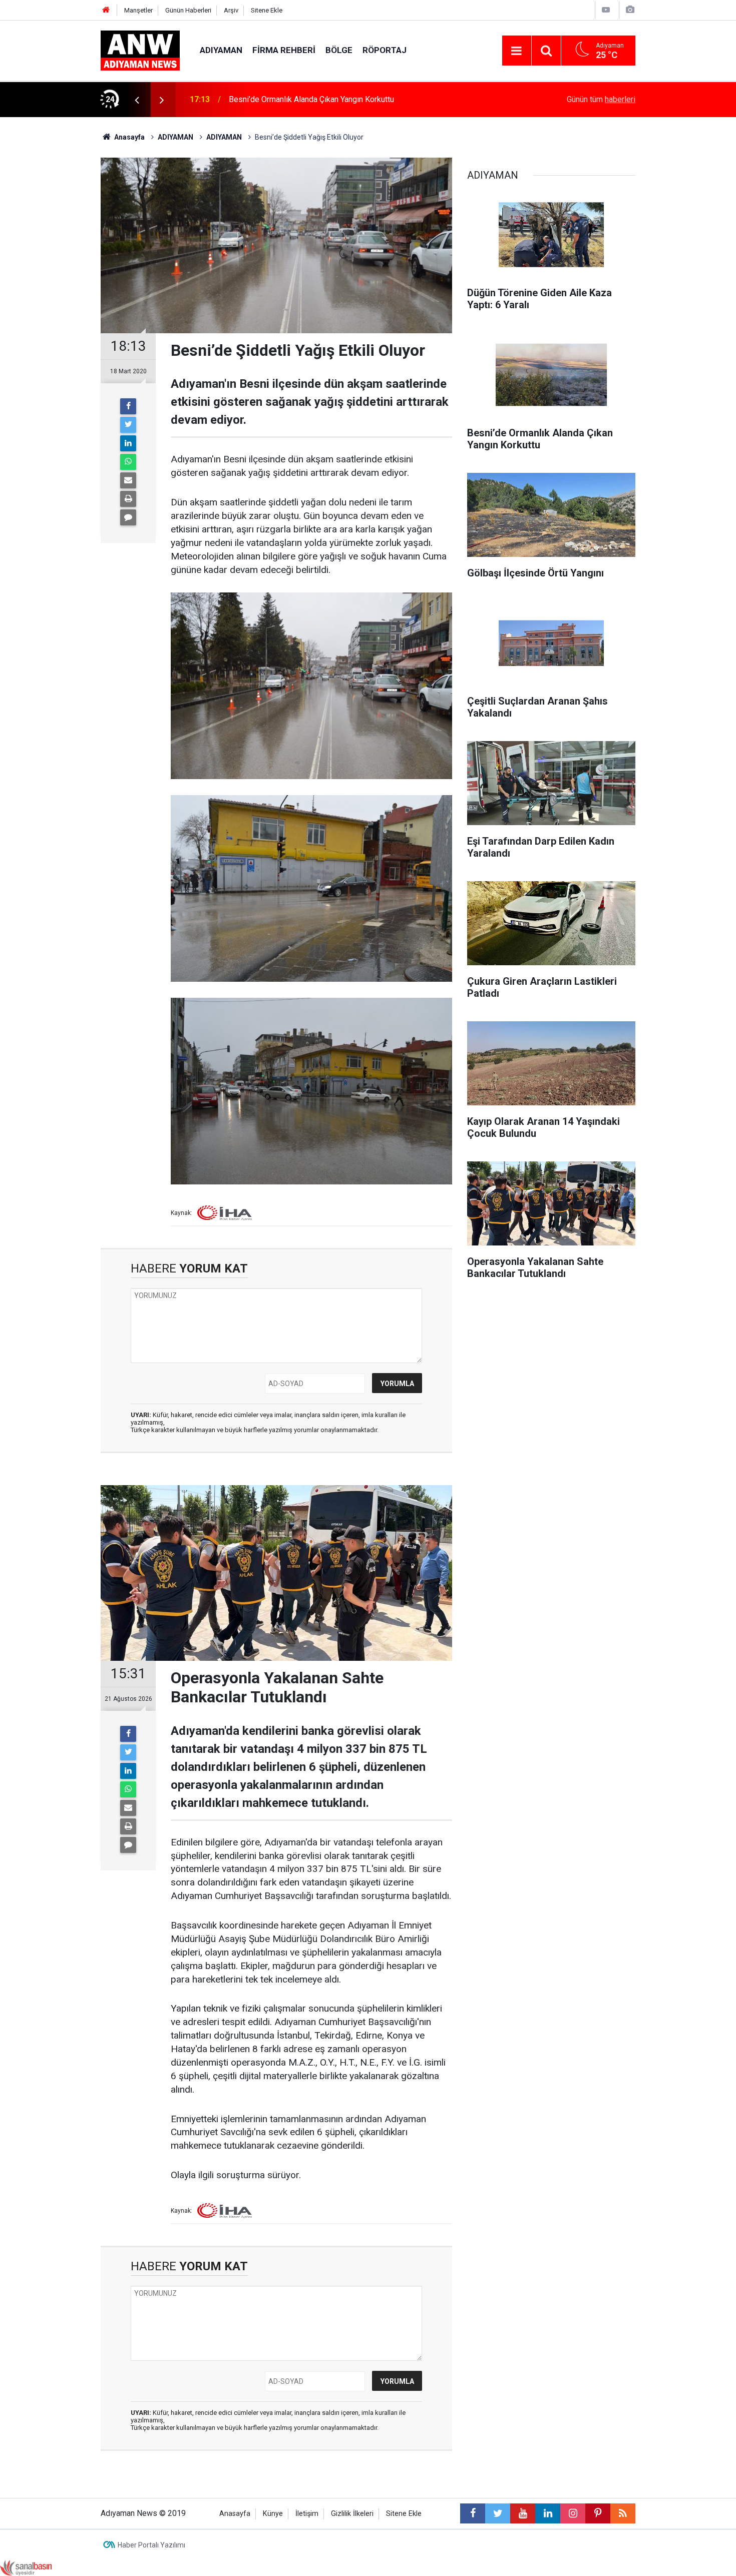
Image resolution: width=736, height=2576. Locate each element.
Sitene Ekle (267, 10)
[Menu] (517, 51)
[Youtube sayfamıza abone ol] (523, 2513)
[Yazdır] (128, 499)
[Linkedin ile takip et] (548, 2513)
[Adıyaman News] (140, 50)
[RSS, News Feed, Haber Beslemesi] (623, 2513)
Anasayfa (235, 2514)
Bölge (339, 50)
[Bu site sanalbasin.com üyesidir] (26, 2567)
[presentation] (137, 100)
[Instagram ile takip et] (573, 2513)
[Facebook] (128, 406)
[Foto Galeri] (630, 10)
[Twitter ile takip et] (498, 2513)
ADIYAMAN (221, 50)
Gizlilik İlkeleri (352, 2514)
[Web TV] (606, 10)
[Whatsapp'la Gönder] (128, 462)
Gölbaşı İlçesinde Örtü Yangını (280, 99)
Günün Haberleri (188, 10)
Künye (273, 2514)
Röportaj (385, 50)
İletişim (307, 2514)
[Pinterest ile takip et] (598, 2513)
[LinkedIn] (128, 443)
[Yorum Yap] (128, 517)
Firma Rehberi (284, 50)
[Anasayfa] (106, 10)
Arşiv (231, 10)
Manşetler (138, 10)
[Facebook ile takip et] (473, 2513)
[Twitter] (128, 425)
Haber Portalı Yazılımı (151, 2545)
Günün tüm (601, 99)
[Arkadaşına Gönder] (128, 480)
